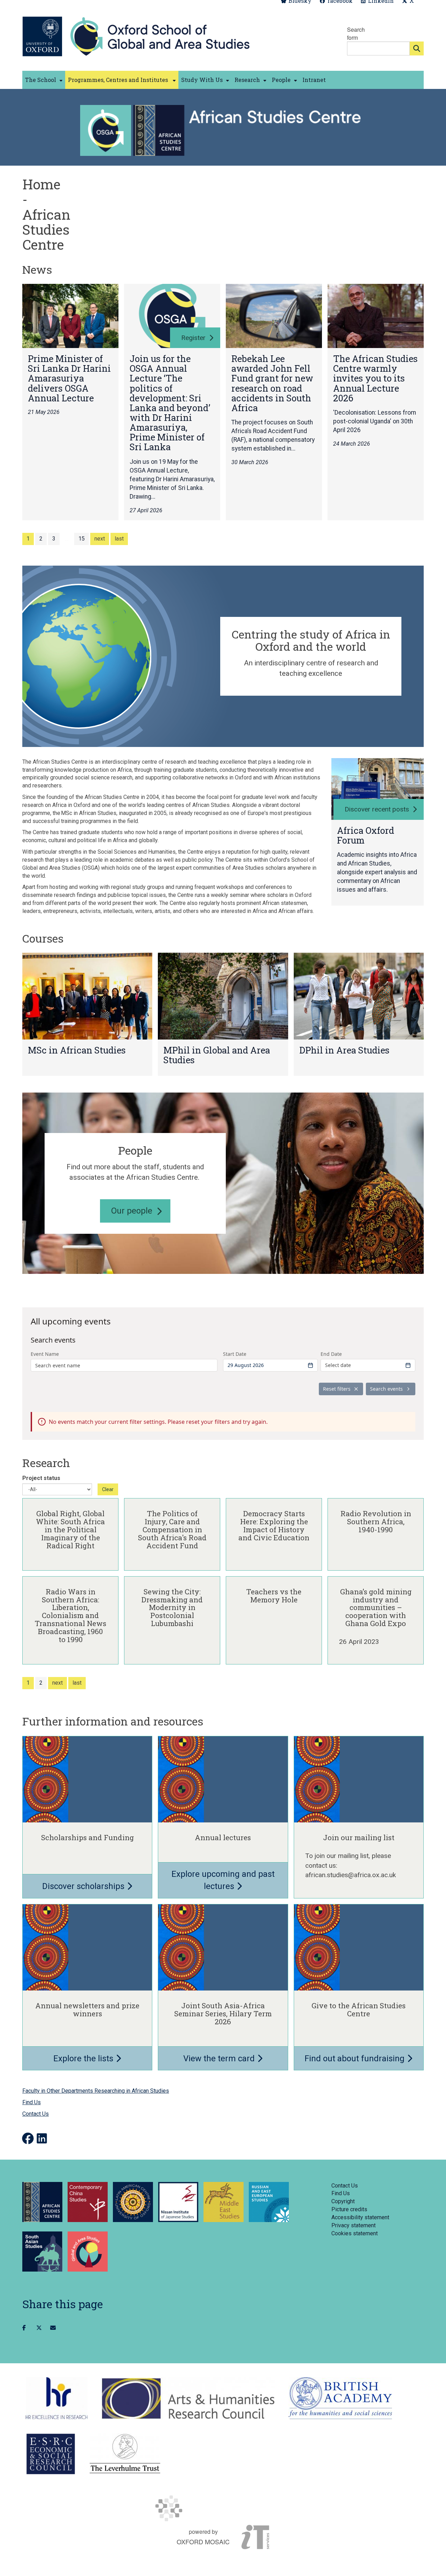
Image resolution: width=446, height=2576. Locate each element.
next (100, 539)
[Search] (417, 48)
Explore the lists (84, 2058)
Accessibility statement (360, 2217)
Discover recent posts (377, 809)
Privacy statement (353, 2225)
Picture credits (349, 2209)
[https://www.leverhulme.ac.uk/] (125, 2454)
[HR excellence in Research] (57, 2398)
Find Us (32, 2102)
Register (193, 338)
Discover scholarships (84, 1886)
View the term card (220, 2058)
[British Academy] (340, 2398)
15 (82, 539)
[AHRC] (188, 2398)
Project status (41, 1478)
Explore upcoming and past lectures (223, 1880)
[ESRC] (51, 2454)
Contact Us (36, 2114)
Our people (132, 1211)
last (119, 539)
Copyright (343, 2201)
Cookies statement (355, 2233)
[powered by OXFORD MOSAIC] (223, 2508)
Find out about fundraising (356, 2058)
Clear (108, 1489)
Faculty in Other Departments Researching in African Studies (96, 2091)
